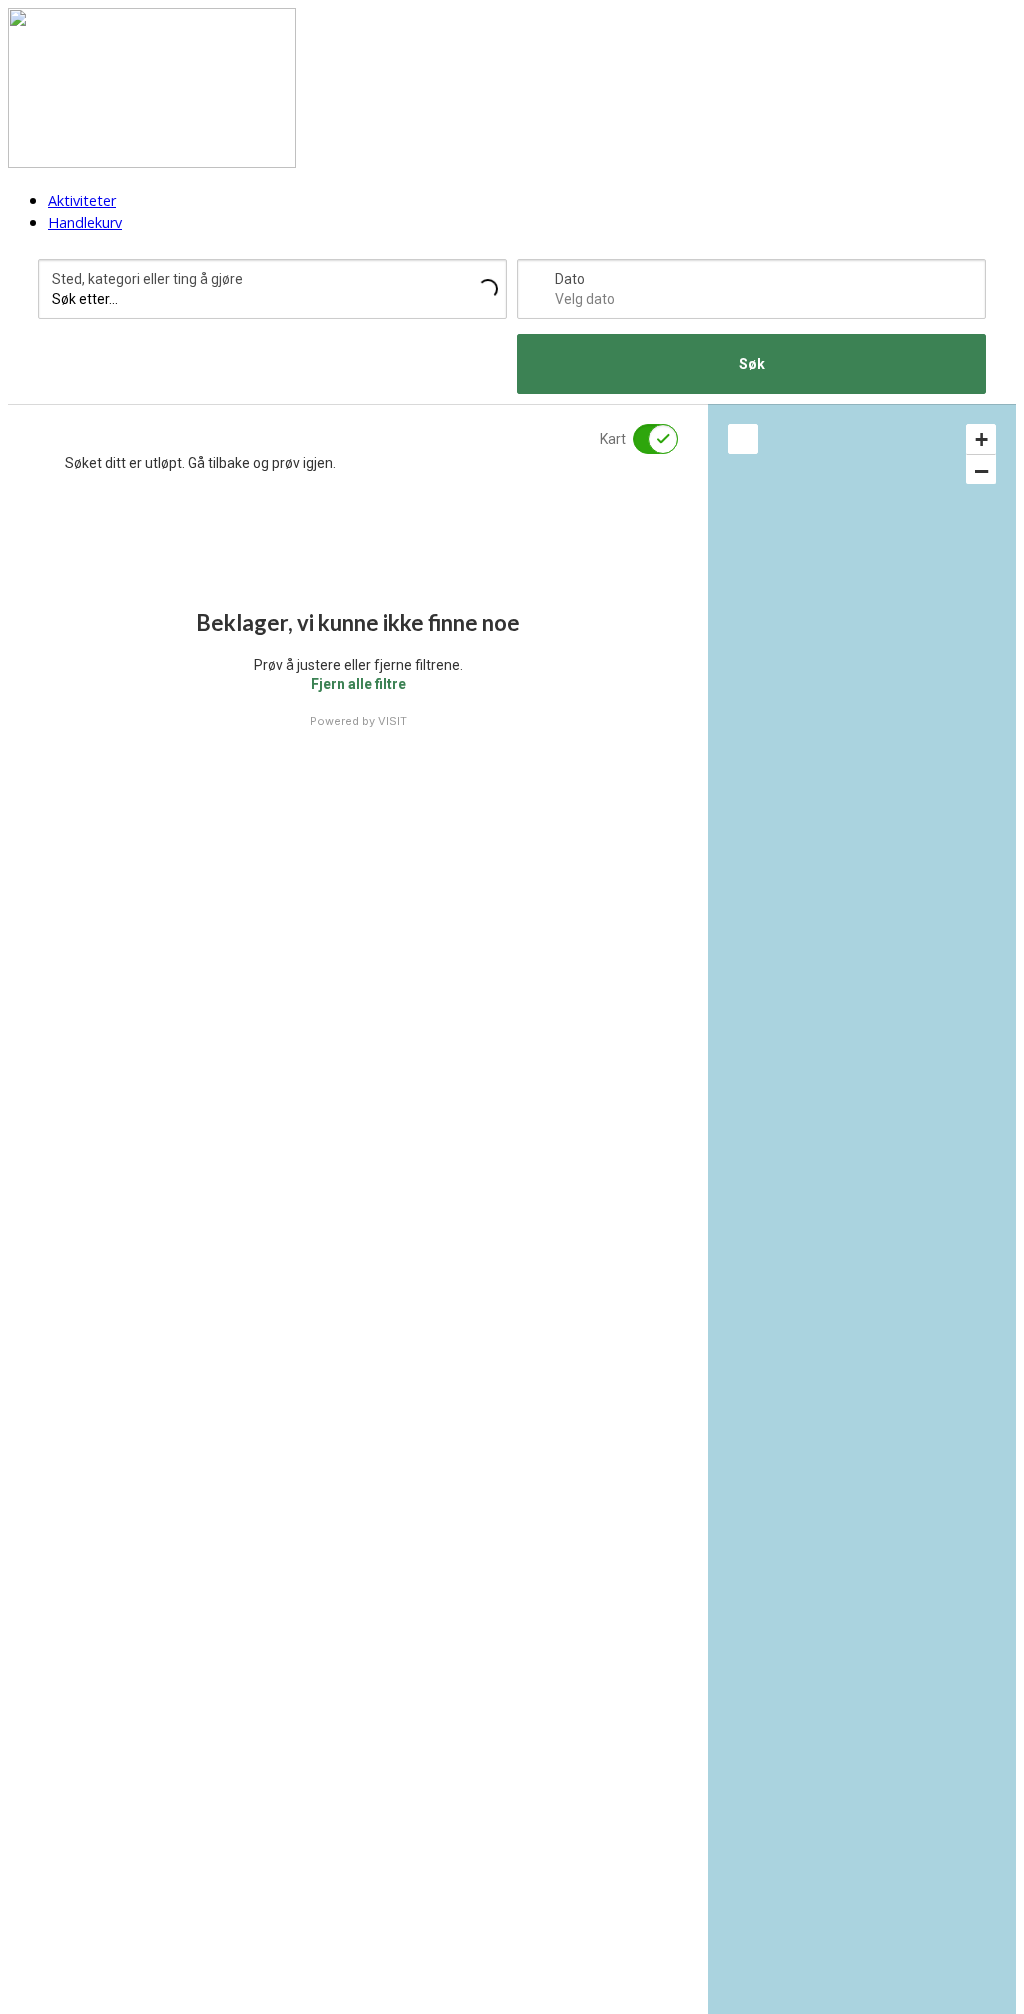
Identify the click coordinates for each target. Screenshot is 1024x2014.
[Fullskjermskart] (743, 439)
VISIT (392, 721)
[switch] (643, 439)
